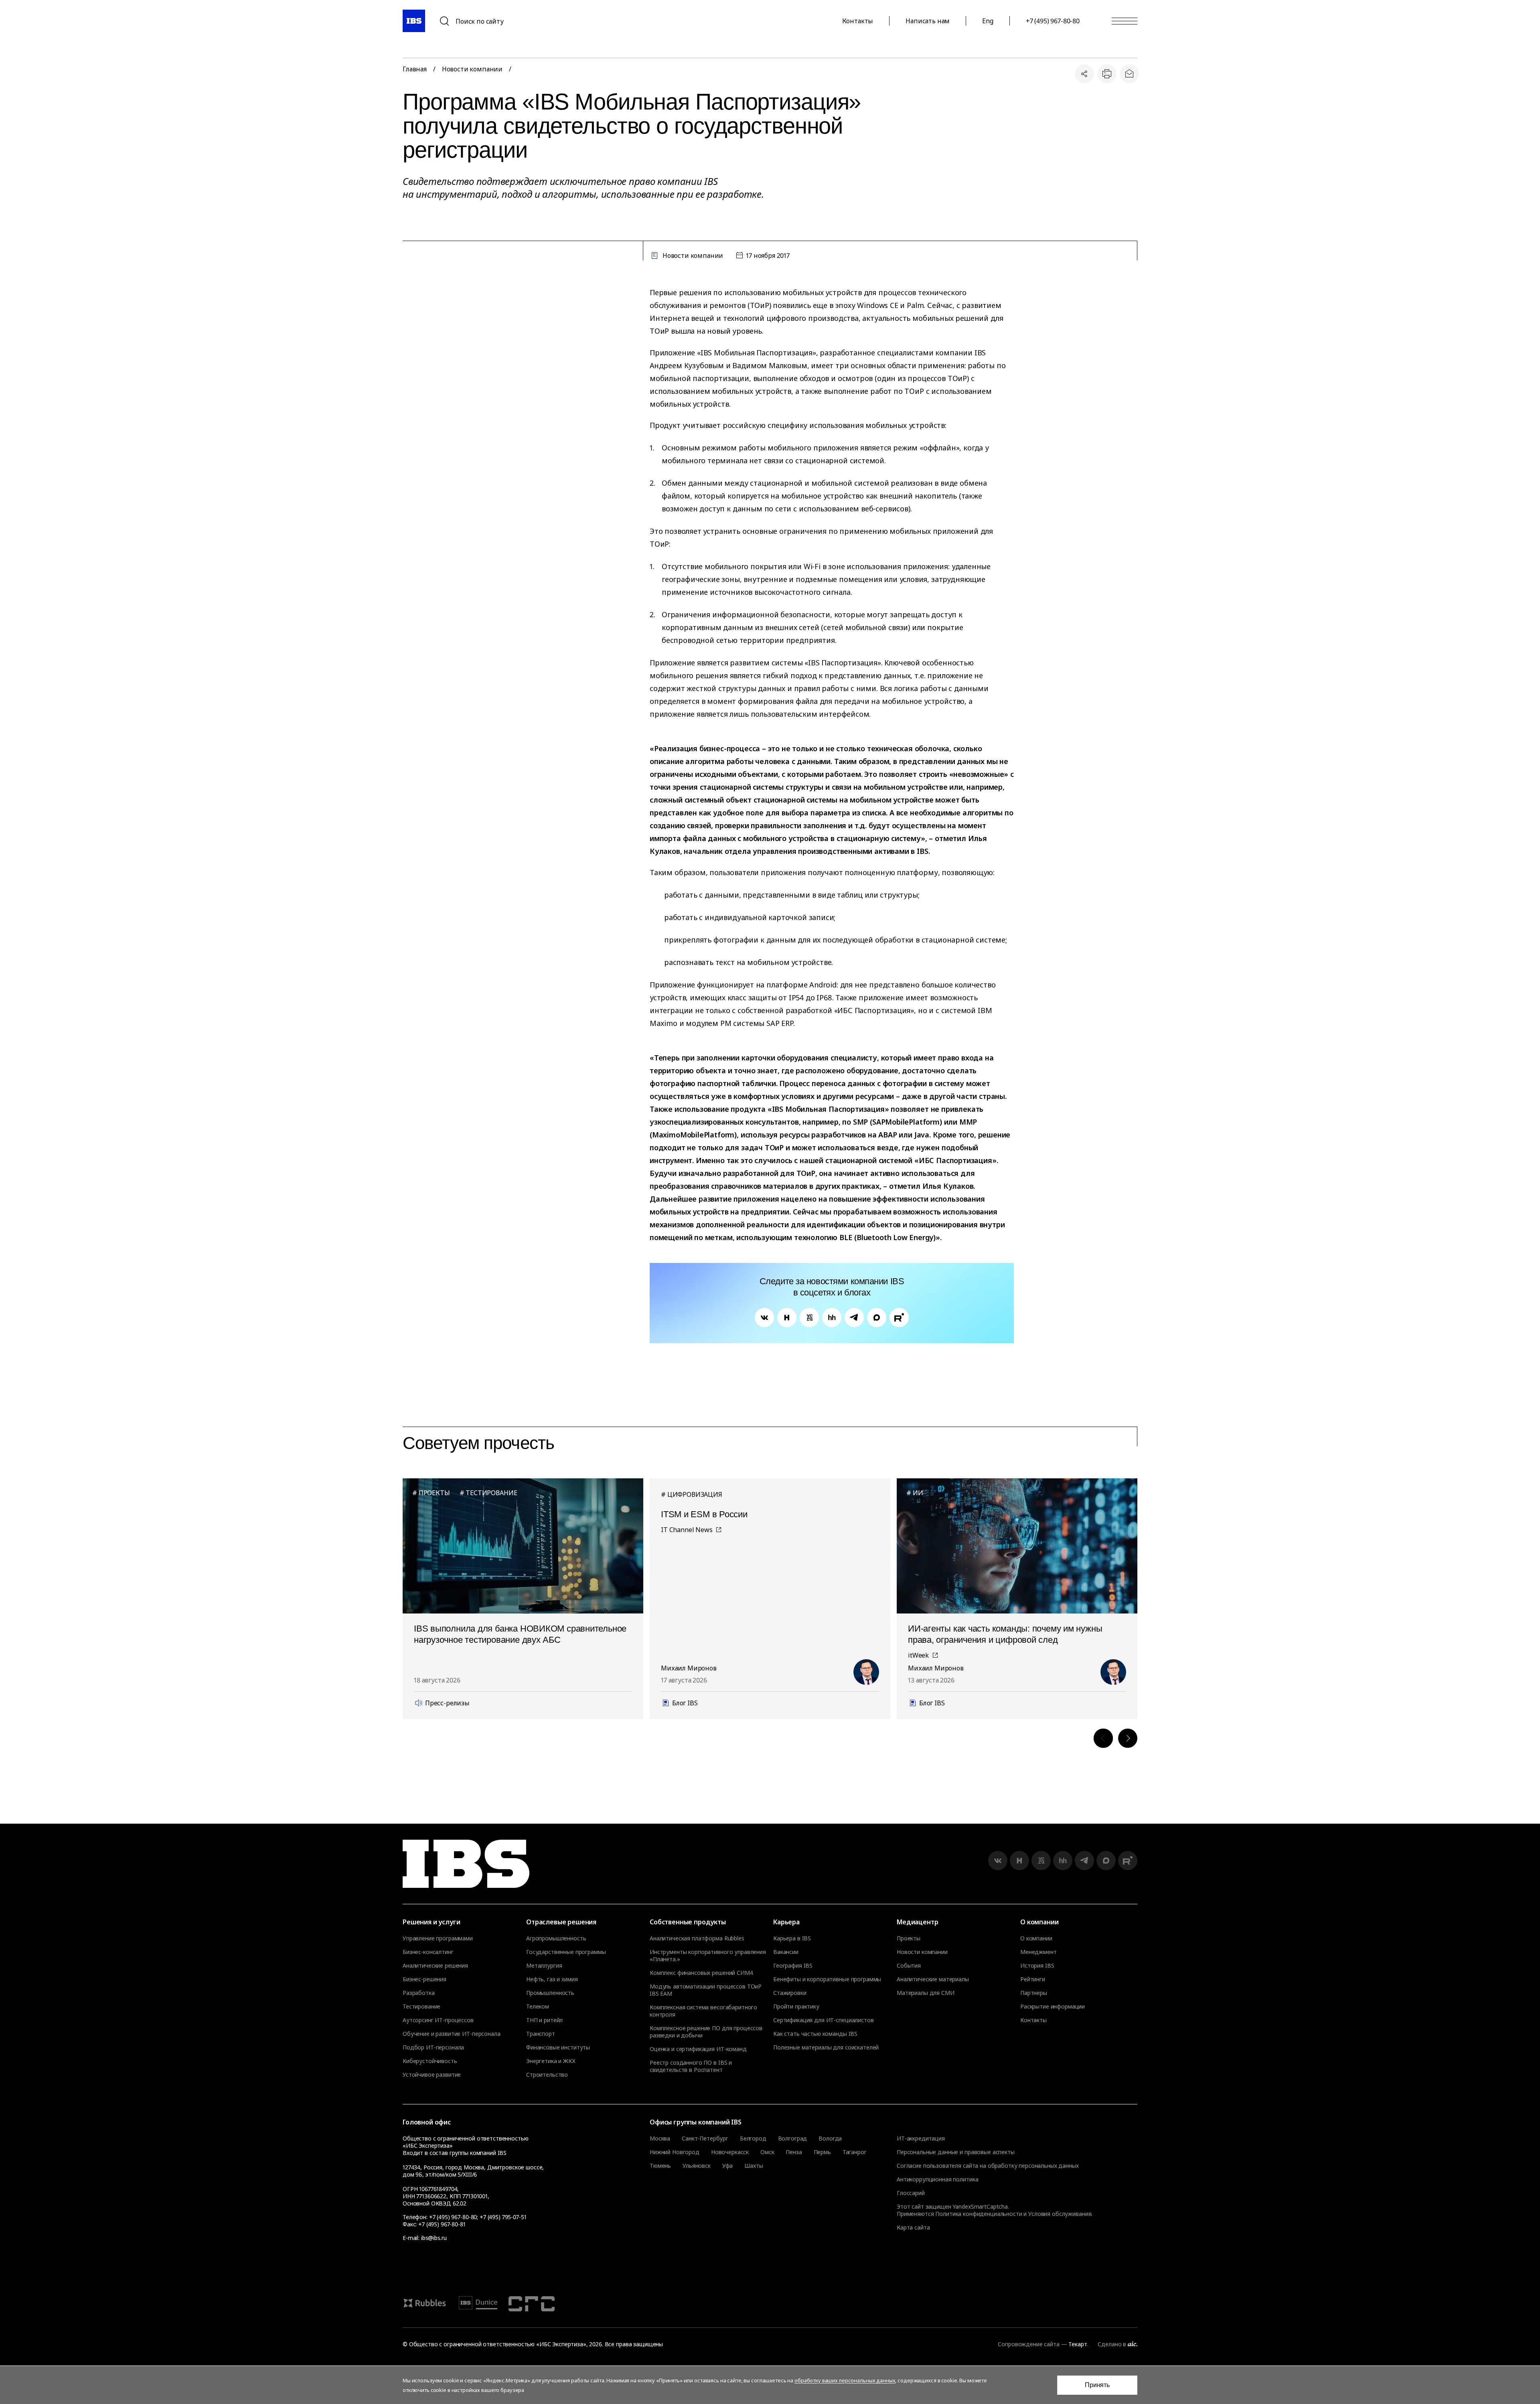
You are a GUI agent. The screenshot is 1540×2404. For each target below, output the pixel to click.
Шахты (754, 2166)
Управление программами (438, 1938)
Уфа (728, 2166)
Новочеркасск (730, 2152)
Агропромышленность (556, 1938)
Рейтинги (1033, 1979)
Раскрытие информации (1053, 2007)
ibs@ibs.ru (434, 2238)
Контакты (858, 21)
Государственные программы (566, 1952)
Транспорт (541, 2034)
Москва (660, 2138)
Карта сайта (913, 2227)
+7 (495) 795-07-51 (503, 2217)
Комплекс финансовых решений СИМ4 (701, 1973)
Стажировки (790, 1993)
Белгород (753, 2138)
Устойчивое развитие (432, 2075)
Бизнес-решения (425, 1979)
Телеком (538, 2007)
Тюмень (660, 2166)
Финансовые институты (558, 2047)
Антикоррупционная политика (937, 2179)
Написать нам (928, 21)
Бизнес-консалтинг (428, 1952)
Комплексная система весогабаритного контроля (703, 2011)
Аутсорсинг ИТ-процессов (438, 2020)
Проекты (909, 1938)
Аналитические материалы (933, 1979)
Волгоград (793, 2138)
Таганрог (855, 2152)
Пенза (794, 2152)
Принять (1097, 2385)
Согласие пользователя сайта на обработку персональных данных (988, 2166)
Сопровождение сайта (1028, 2344)
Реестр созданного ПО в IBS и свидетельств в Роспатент (691, 2066)
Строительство (547, 2075)
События (909, 1966)
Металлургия (544, 1966)
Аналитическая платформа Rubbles (697, 1938)
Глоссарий (911, 2193)
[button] (1103, 1738)
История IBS (1037, 1966)
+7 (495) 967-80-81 (442, 2224)
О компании (1036, 1938)
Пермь (822, 2152)
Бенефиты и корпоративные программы (827, 1979)
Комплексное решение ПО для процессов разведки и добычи (706, 2032)
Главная (415, 69)
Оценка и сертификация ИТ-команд (698, 2049)
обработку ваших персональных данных (845, 2380)
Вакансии (786, 1952)
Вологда (830, 2138)
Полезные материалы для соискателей (826, 2047)
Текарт (1078, 2344)
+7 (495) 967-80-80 (1053, 21)
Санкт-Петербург (705, 2138)
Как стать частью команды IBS (815, 2034)
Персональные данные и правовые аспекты (956, 2152)
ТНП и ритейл (544, 2020)
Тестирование (421, 2007)
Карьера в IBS (792, 1938)
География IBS (793, 1966)
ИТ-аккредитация (921, 2138)
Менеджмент (1038, 1952)
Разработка (419, 1993)
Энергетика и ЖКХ (551, 2061)
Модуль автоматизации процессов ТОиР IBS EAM (706, 1990)
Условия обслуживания (1060, 2214)
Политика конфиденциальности (979, 2214)
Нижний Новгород (675, 2152)
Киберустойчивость (430, 2061)
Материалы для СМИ (926, 1993)
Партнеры (1034, 1993)
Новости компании (472, 69)
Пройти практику (796, 2007)
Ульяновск (697, 2166)
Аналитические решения (435, 1966)
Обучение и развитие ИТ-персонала (452, 2034)
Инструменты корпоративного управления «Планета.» (708, 1956)
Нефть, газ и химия (552, 1979)
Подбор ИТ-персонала (433, 2047)
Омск (767, 2152)
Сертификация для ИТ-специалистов (824, 2020)
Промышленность (550, 1993)
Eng (988, 21)
